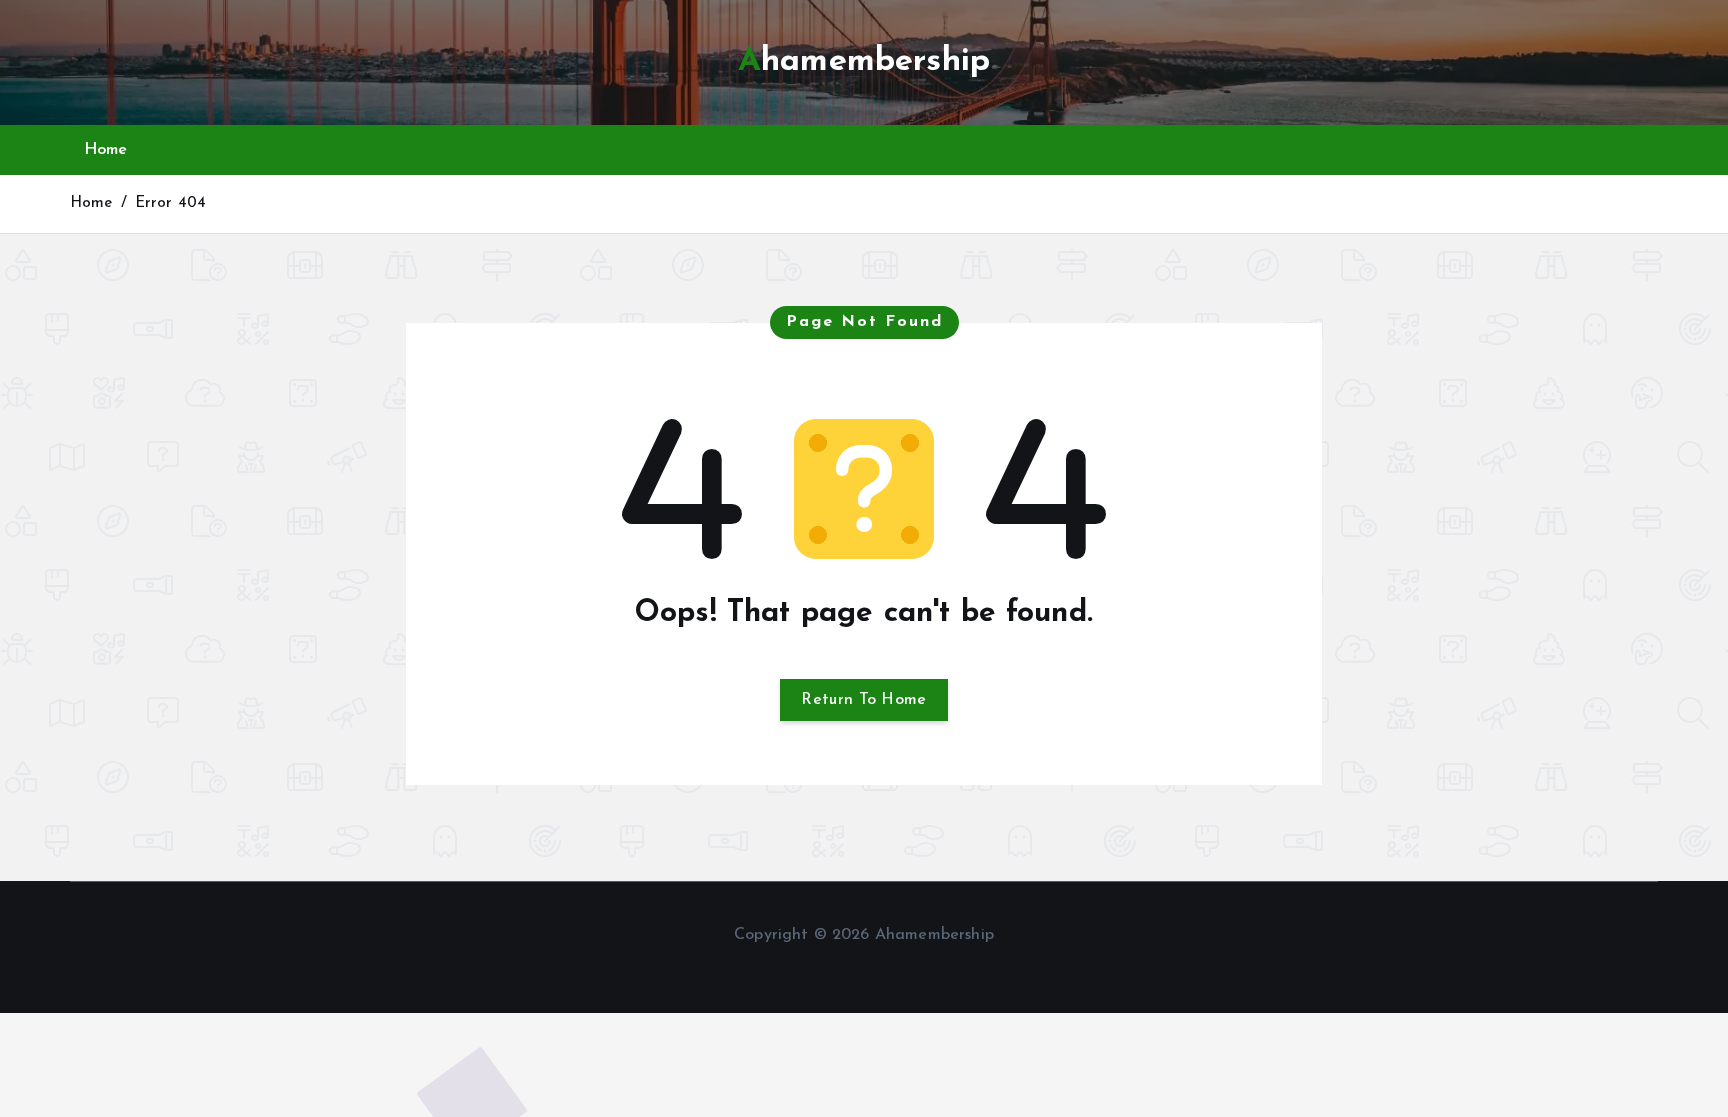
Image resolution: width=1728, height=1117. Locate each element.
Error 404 (170, 203)
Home (106, 150)
